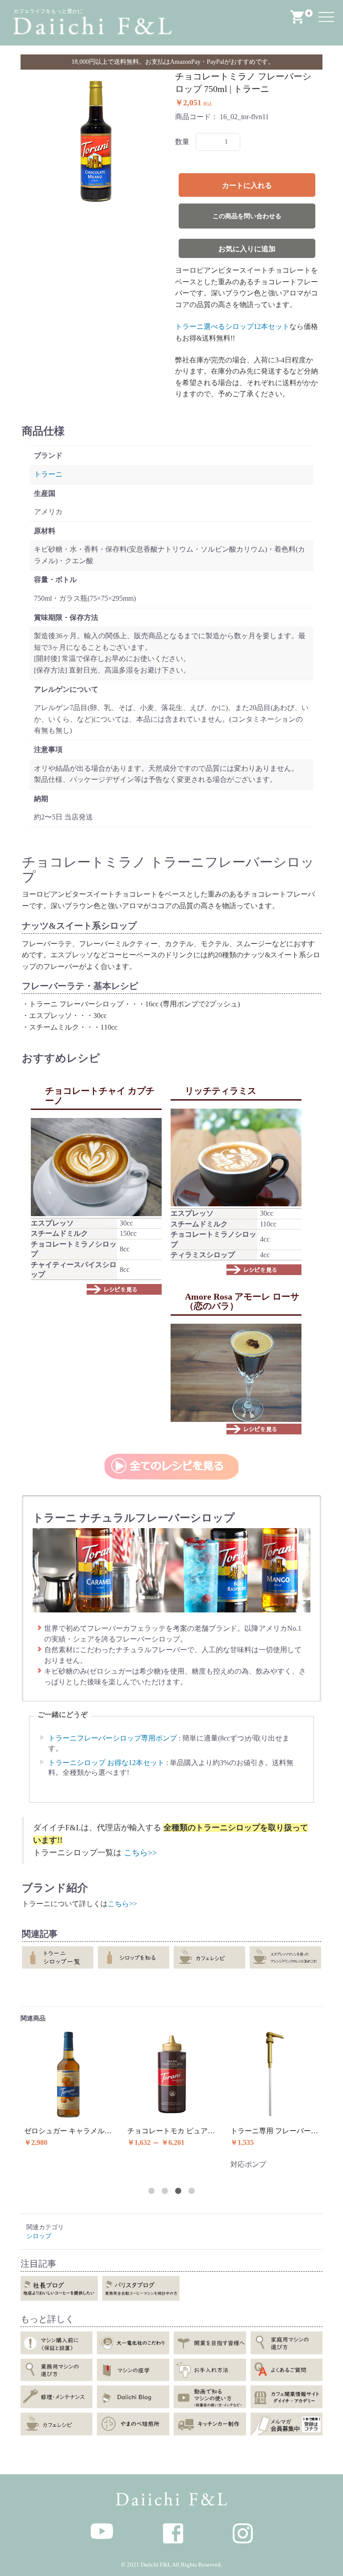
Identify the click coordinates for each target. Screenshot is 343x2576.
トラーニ (48, 474)
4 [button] (192, 2191)
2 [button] (165, 2191)
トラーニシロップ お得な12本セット (106, 1763)
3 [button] (178, 2191)
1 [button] (151, 2191)
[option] (96, 141)
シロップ (39, 2236)
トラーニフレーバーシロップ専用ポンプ (113, 1738)
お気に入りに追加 (247, 249)
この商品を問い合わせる (247, 216)
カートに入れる (247, 185)
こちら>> (140, 1853)
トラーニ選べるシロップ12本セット (232, 326)
